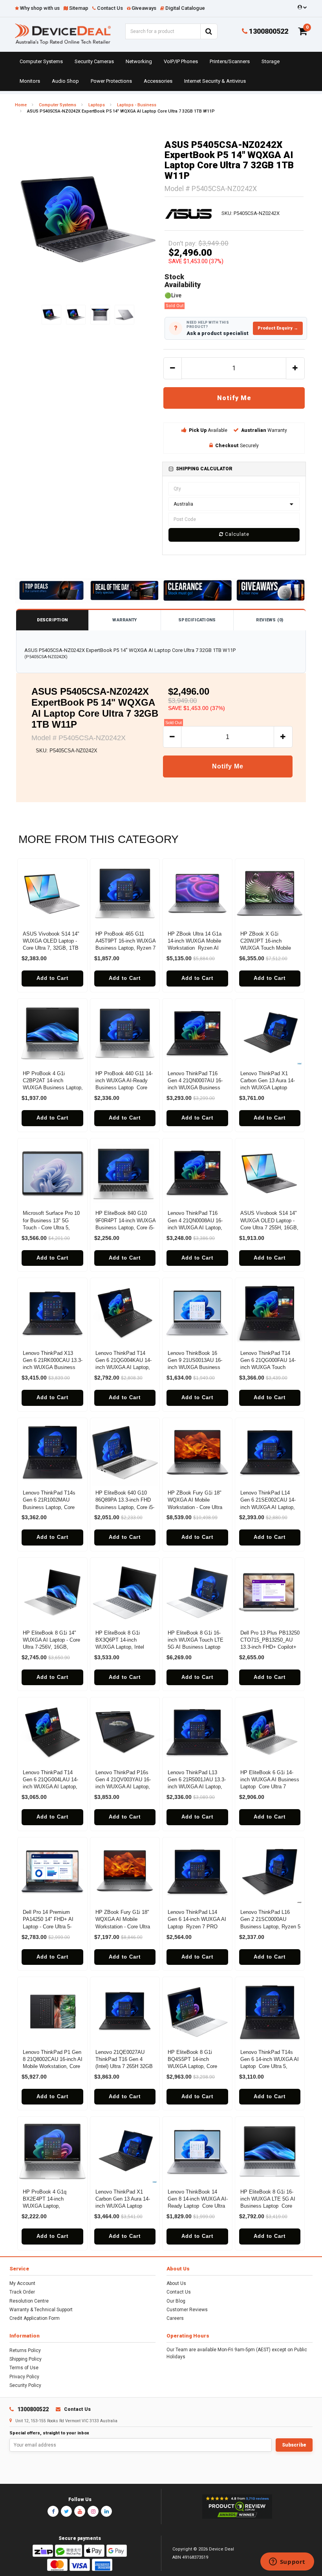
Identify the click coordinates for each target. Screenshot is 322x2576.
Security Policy (25, 2385)
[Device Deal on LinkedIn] (106, 2511)
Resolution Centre (29, 2301)
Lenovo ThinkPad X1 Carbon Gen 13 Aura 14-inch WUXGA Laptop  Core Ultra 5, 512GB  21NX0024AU (268, 1088)
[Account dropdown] (301, 7)
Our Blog (176, 2301)
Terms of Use (24, 2368)
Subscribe (294, 2445)
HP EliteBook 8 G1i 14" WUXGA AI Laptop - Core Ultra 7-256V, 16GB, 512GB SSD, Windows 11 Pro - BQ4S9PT (52, 1647)
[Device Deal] (63, 34)
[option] (88, 219)
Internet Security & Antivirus (215, 81)
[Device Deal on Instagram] (93, 2511)
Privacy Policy (24, 2377)
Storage (271, 61)
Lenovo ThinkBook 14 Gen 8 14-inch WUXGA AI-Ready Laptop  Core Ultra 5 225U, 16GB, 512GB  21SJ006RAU (198, 2206)
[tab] (234, 469)
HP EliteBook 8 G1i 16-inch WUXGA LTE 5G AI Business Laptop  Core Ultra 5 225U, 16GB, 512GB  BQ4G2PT (268, 2206)
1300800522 (268, 31)
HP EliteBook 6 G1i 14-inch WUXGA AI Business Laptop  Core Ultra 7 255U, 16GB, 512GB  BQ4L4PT (270, 1787)
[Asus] (188, 213)
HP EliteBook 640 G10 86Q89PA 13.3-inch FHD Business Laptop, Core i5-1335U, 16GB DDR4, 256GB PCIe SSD (125, 1507)
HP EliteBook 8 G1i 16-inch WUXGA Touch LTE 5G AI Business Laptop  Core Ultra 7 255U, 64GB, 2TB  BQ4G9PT (197, 1647)
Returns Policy (25, 2350)
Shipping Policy (26, 2359)
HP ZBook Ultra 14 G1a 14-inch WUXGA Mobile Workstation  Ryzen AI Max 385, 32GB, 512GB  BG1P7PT (196, 948)
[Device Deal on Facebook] (53, 2511)
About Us (176, 2283)
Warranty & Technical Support (41, 2310)
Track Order (22, 2292)
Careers (175, 2318)
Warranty (124, 620)
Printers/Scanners (230, 61)
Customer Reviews (187, 2310)
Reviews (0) (270, 620)
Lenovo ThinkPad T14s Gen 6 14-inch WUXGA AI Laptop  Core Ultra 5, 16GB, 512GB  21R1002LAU (270, 2066)
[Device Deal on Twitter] (66, 2511)
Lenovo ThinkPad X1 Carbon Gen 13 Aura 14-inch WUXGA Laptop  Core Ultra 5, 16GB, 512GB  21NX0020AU (123, 2206)
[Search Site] (209, 31)
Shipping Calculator (204, 469)
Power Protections (111, 81)
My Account (22, 2283)
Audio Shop (65, 81)
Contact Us (179, 2292)
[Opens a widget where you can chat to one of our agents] (287, 2562)
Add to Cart (52, 978)
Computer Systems (41, 61)
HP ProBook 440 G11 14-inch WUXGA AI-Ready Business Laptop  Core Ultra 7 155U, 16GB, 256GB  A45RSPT (124, 1088)
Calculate (236, 534)
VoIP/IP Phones (181, 61)
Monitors (30, 81)
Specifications (197, 620)
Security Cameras (94, 61)
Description (52, 620)
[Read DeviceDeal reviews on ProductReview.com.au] (237, 2507)
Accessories (158, 81)
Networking (139, 61)
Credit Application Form (35, 2318)
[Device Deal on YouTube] (80, 2511)
